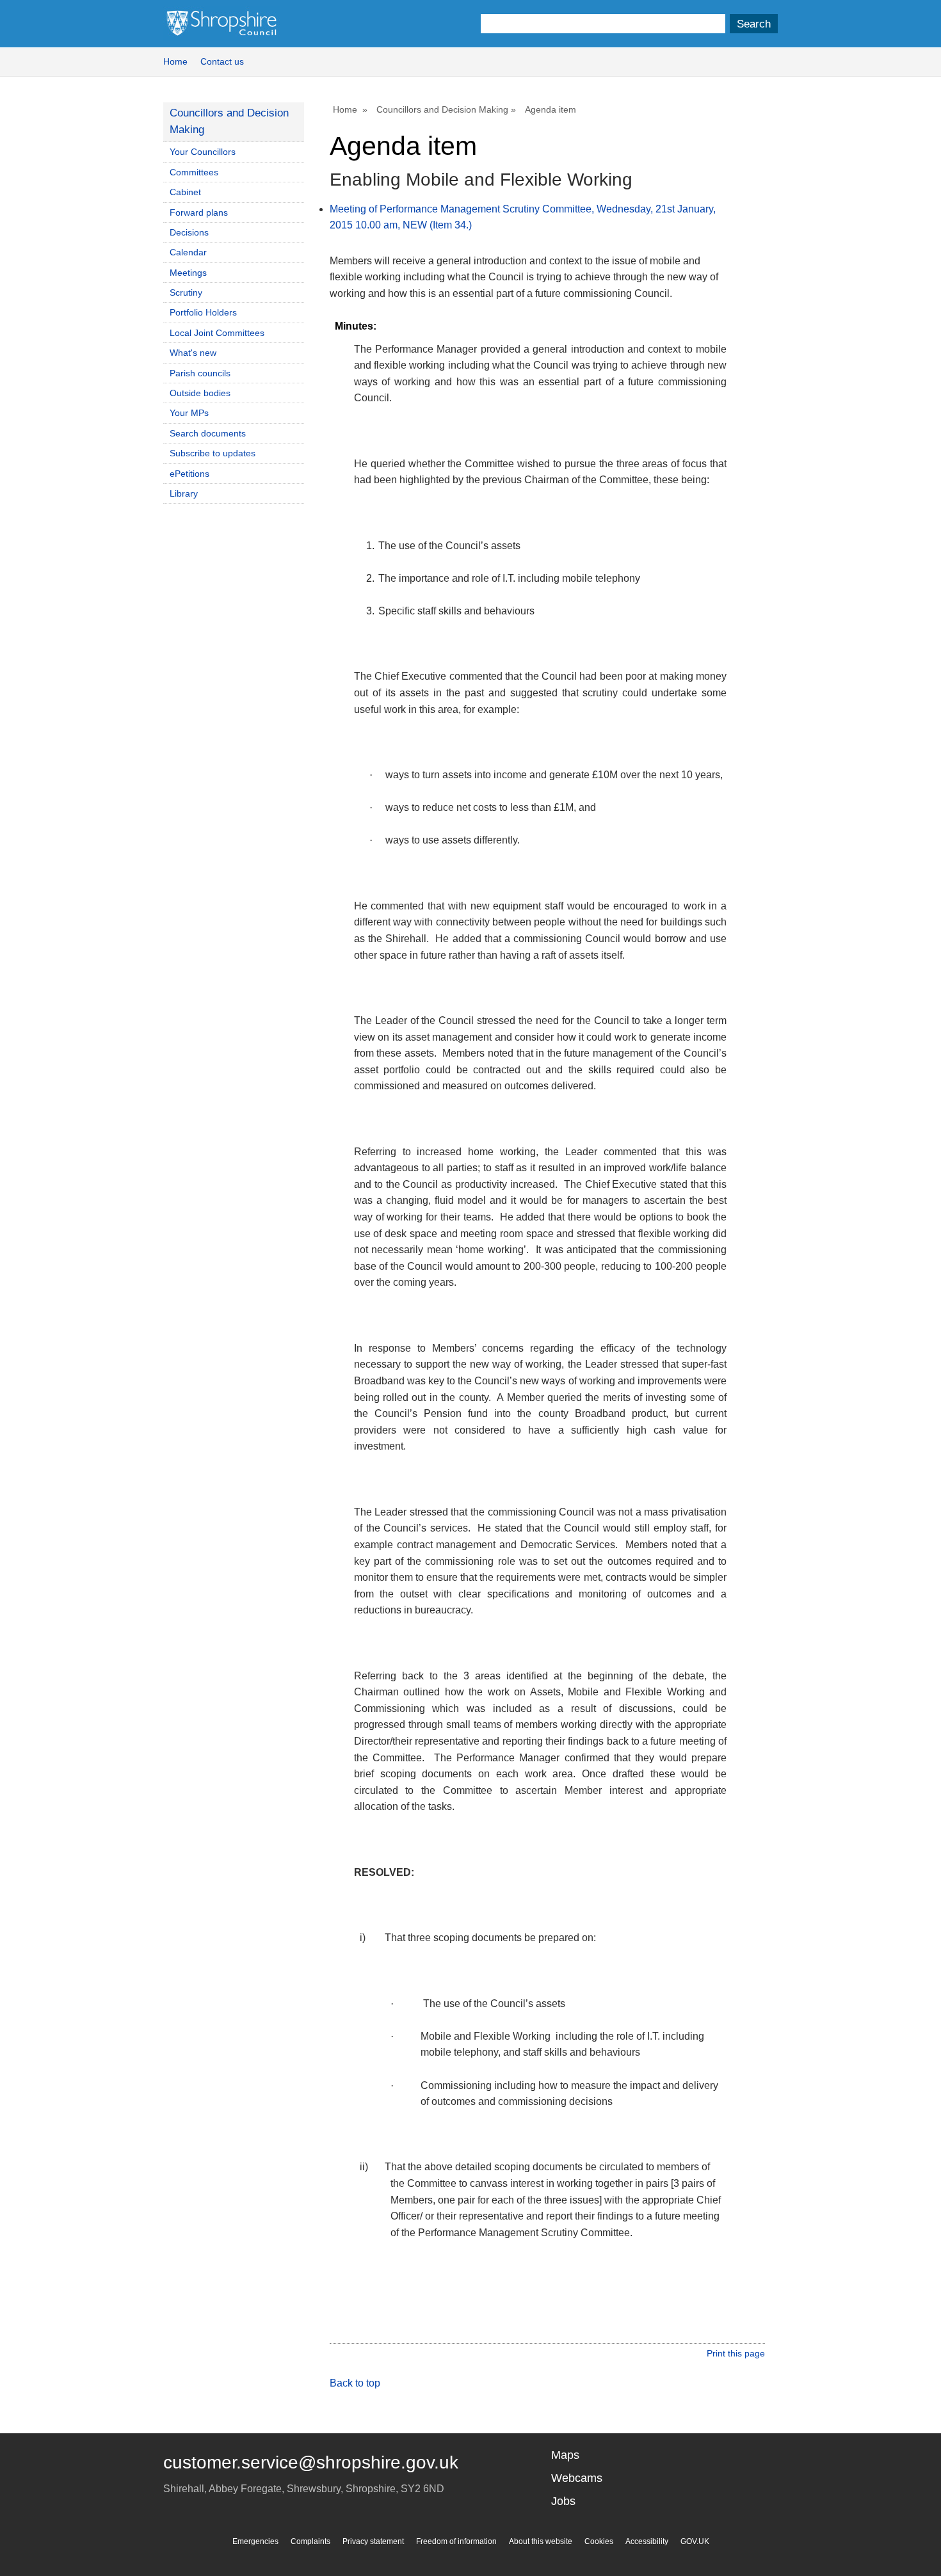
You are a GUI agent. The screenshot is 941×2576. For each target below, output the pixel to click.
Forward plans (199, 212)
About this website (541, 2541)
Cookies (599, 2541)
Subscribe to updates (213, 453)
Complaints (310, 2541)
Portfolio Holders (203, 312)
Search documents (208, 433)
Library (184, 493)
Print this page (736, 2353)
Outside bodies (200, 393)
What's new (193, 353)
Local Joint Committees (217, 333)
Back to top (355, 2383)
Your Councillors (203, 152)
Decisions (189, 232)
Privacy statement (373, 2541)
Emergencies (255, 2541)
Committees (194, 172)
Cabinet (185, 192)
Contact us (222, 61)
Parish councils (200, 373)
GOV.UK (695, 2541)
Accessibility (647, 2541)
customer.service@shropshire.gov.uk (311, 2462)
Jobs (563, 2501)
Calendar (188, 252)
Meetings (188, 273)
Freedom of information (456, 2541)
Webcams (577, 2478)
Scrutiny (186, 292)
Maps (565, 2455)
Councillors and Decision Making (442, 109)
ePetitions (189, 474)
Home (175, 61)
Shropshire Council (221, 24)
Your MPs (189, 413)
